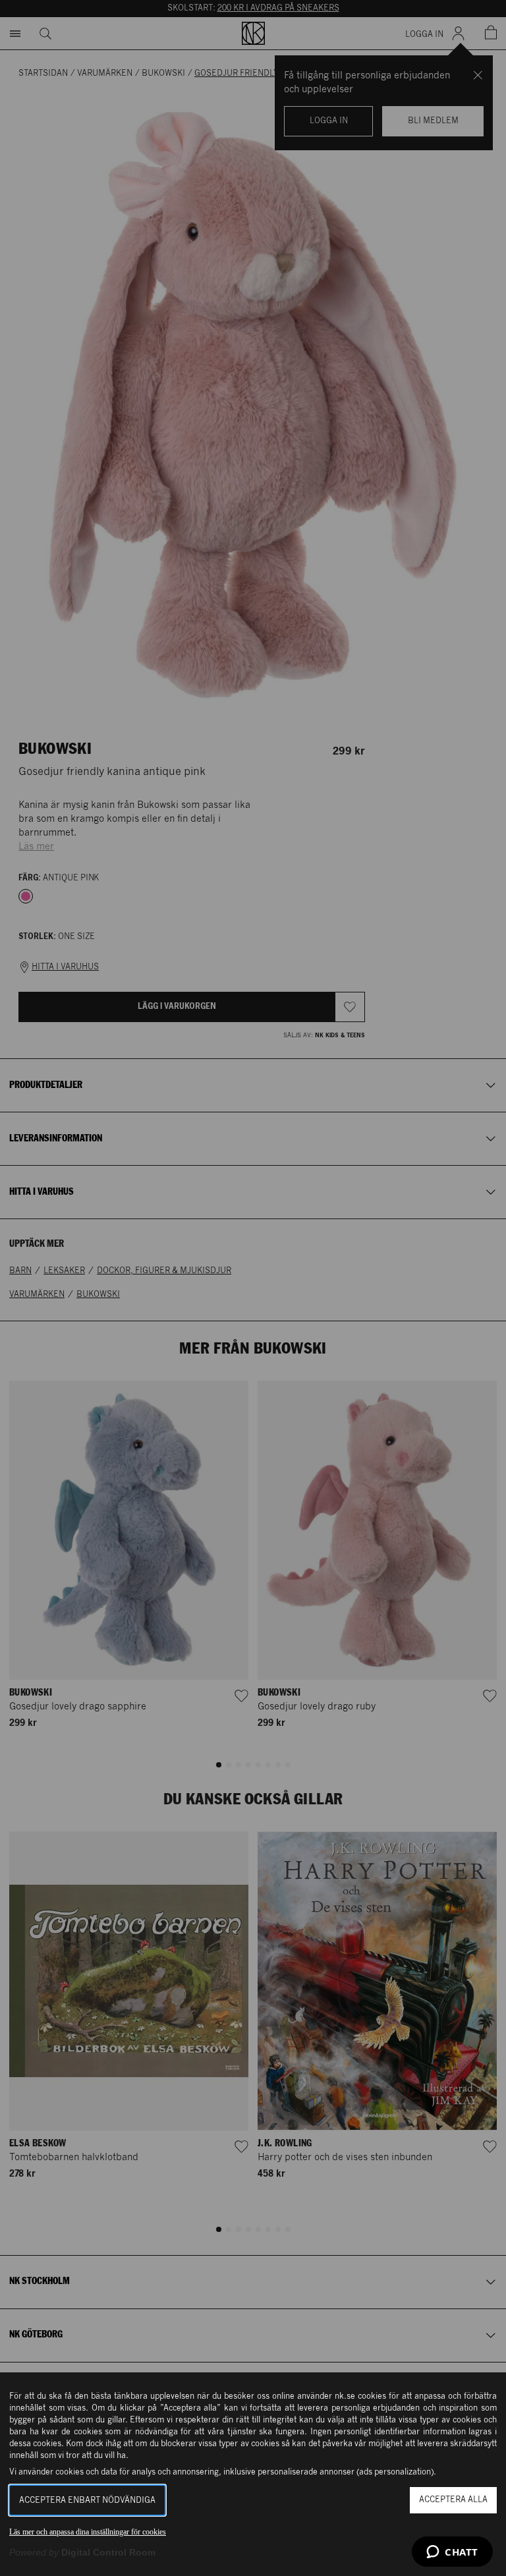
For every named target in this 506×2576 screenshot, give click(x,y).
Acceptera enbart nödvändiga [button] (87, 2501)
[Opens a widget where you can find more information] (452, 2553)
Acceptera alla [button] (453, 2500)
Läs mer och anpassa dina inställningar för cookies (88, 2532)
